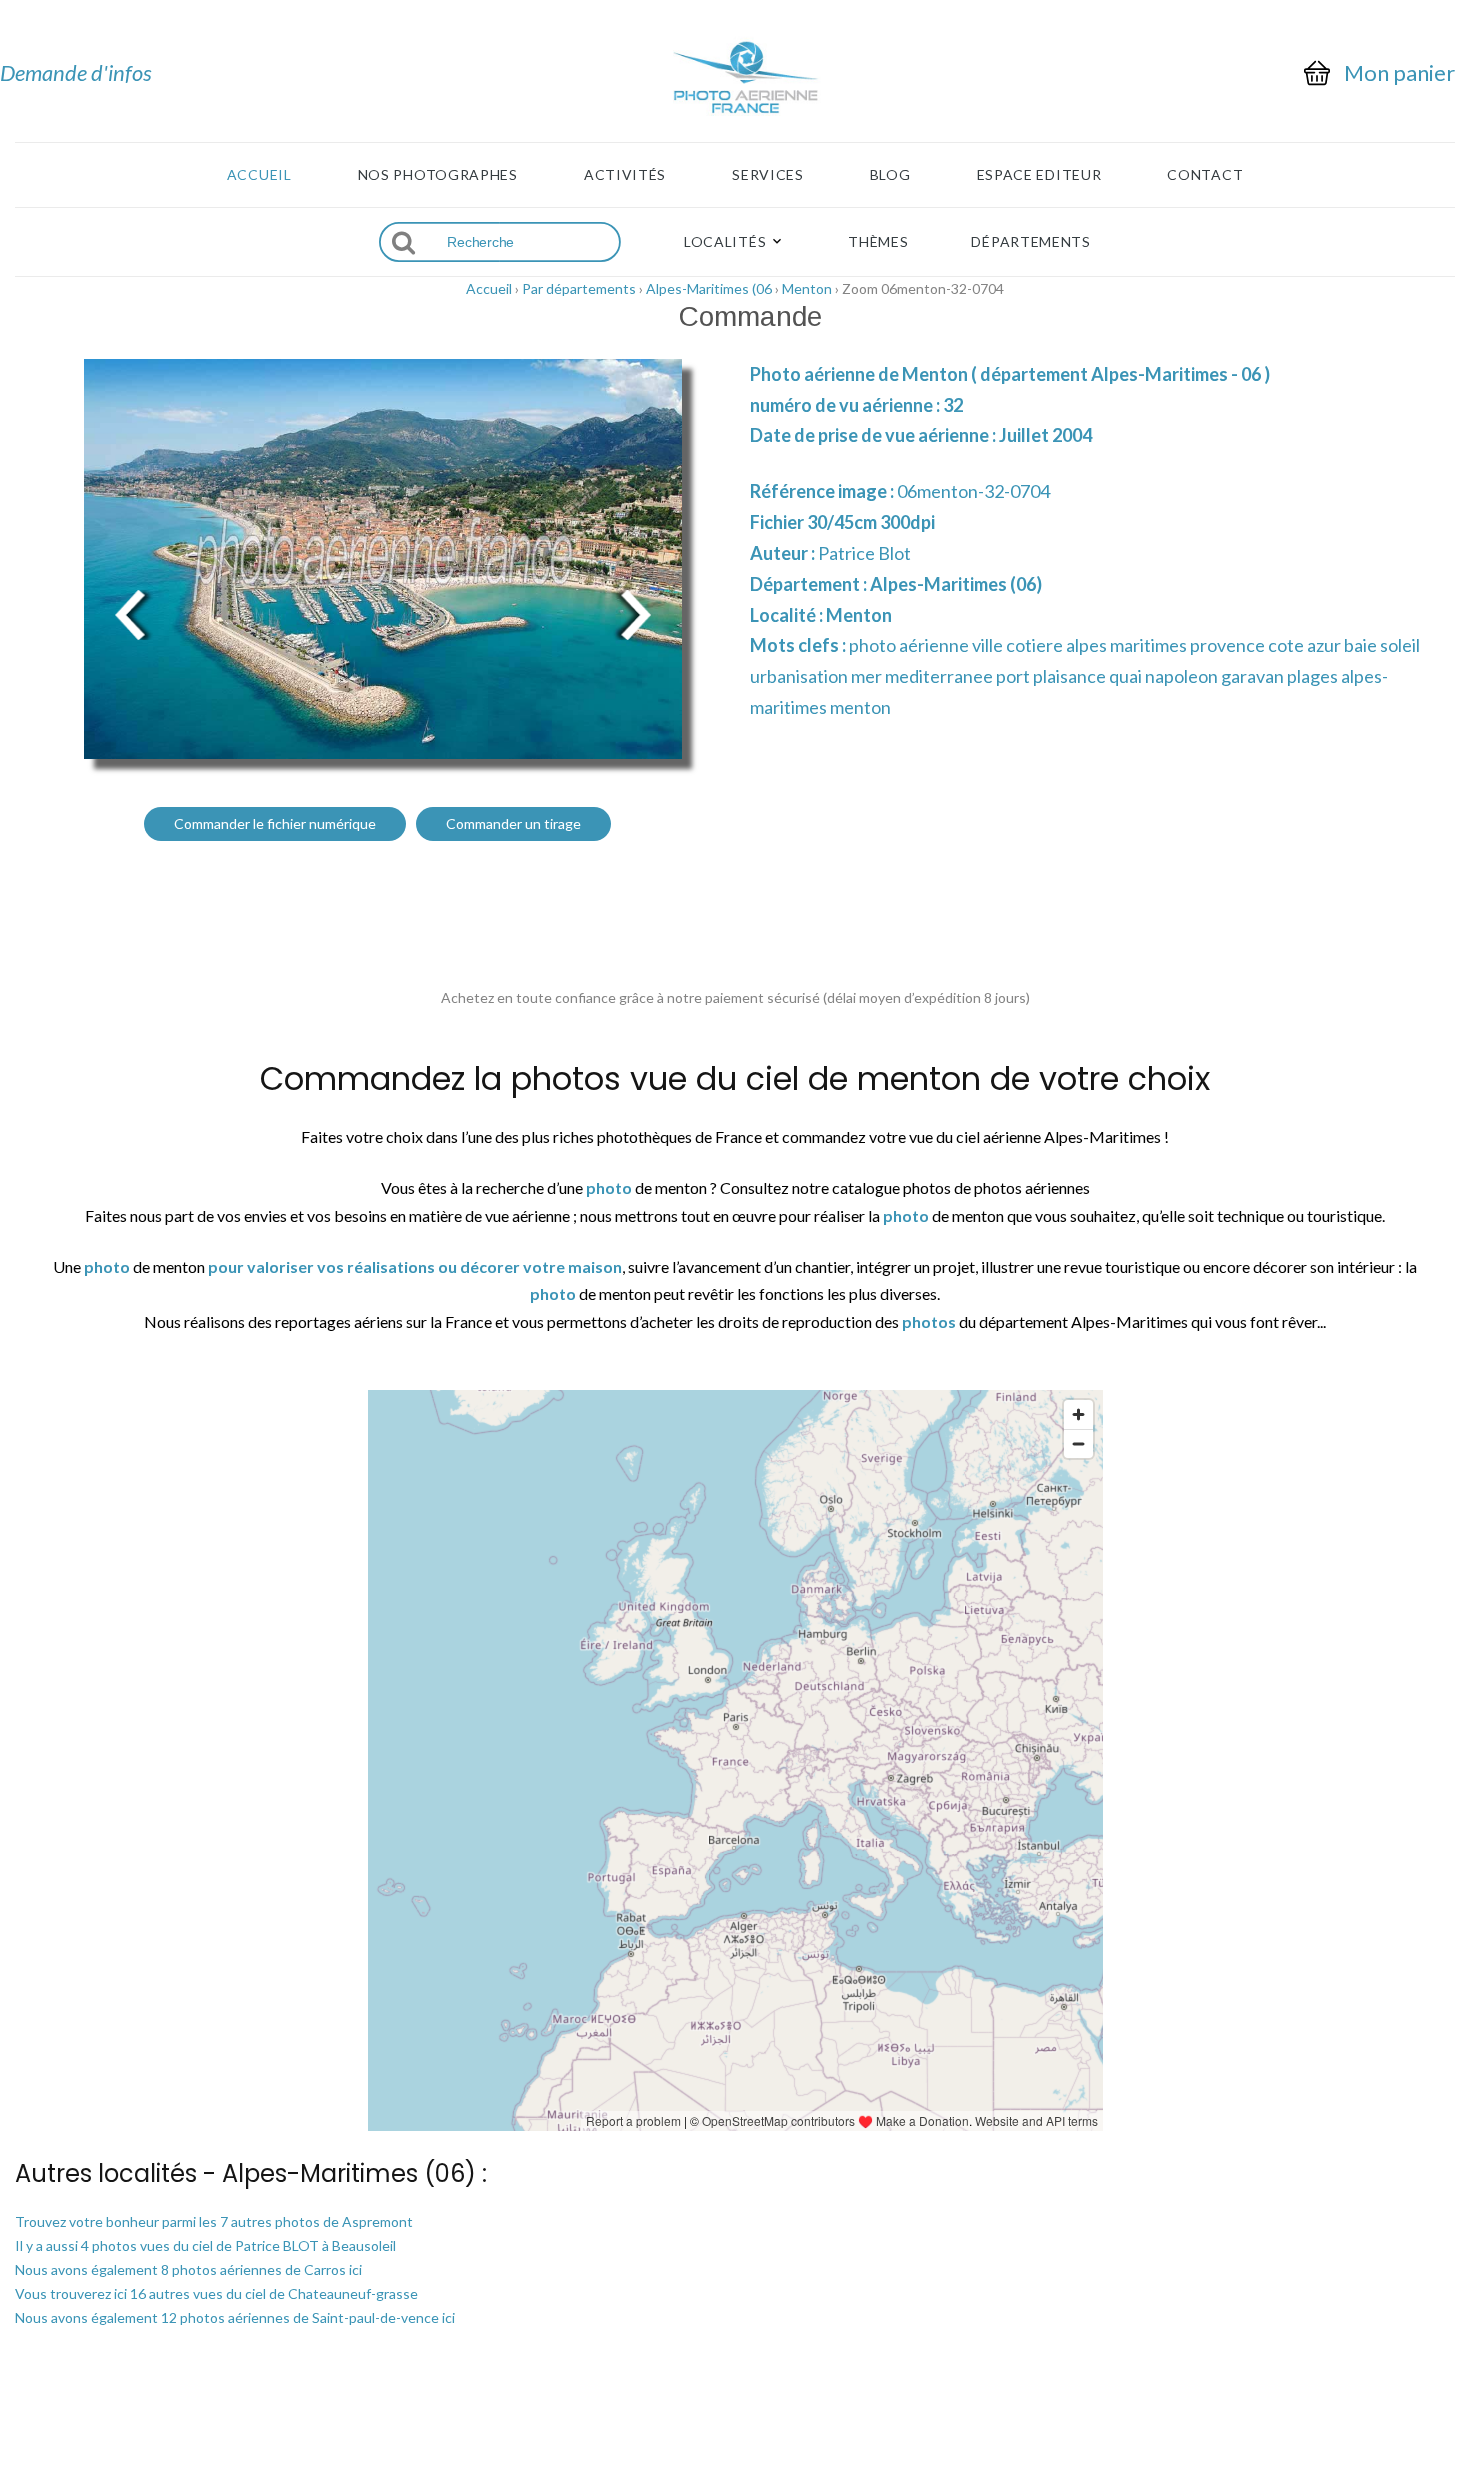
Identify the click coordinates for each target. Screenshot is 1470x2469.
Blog (890, 175)
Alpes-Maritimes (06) (956, 584)
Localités (725, 242)
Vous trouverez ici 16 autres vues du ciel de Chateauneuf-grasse (216, 2293)
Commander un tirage (513, 823)
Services (768, 175)
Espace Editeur (1039, 175)
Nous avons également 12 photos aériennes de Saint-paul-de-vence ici (235, 2317)
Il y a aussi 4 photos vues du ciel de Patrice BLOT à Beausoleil (205, 2245)
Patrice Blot (864, 553)
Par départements (579, 288)
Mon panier (1399, 73)
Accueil (259, 175)
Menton (807, 288)
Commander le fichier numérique (275, 823)
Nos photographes (438, 175)
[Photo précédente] (130, 612)
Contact (1205, 175)
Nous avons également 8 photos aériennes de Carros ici (188, 2269)
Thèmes (878, 242)
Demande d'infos (76, 72)
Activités (625, 175)
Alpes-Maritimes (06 (709, 288)
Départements (1030, 242)
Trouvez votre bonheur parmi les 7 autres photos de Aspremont (214, 2221)
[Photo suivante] (635, 612)
